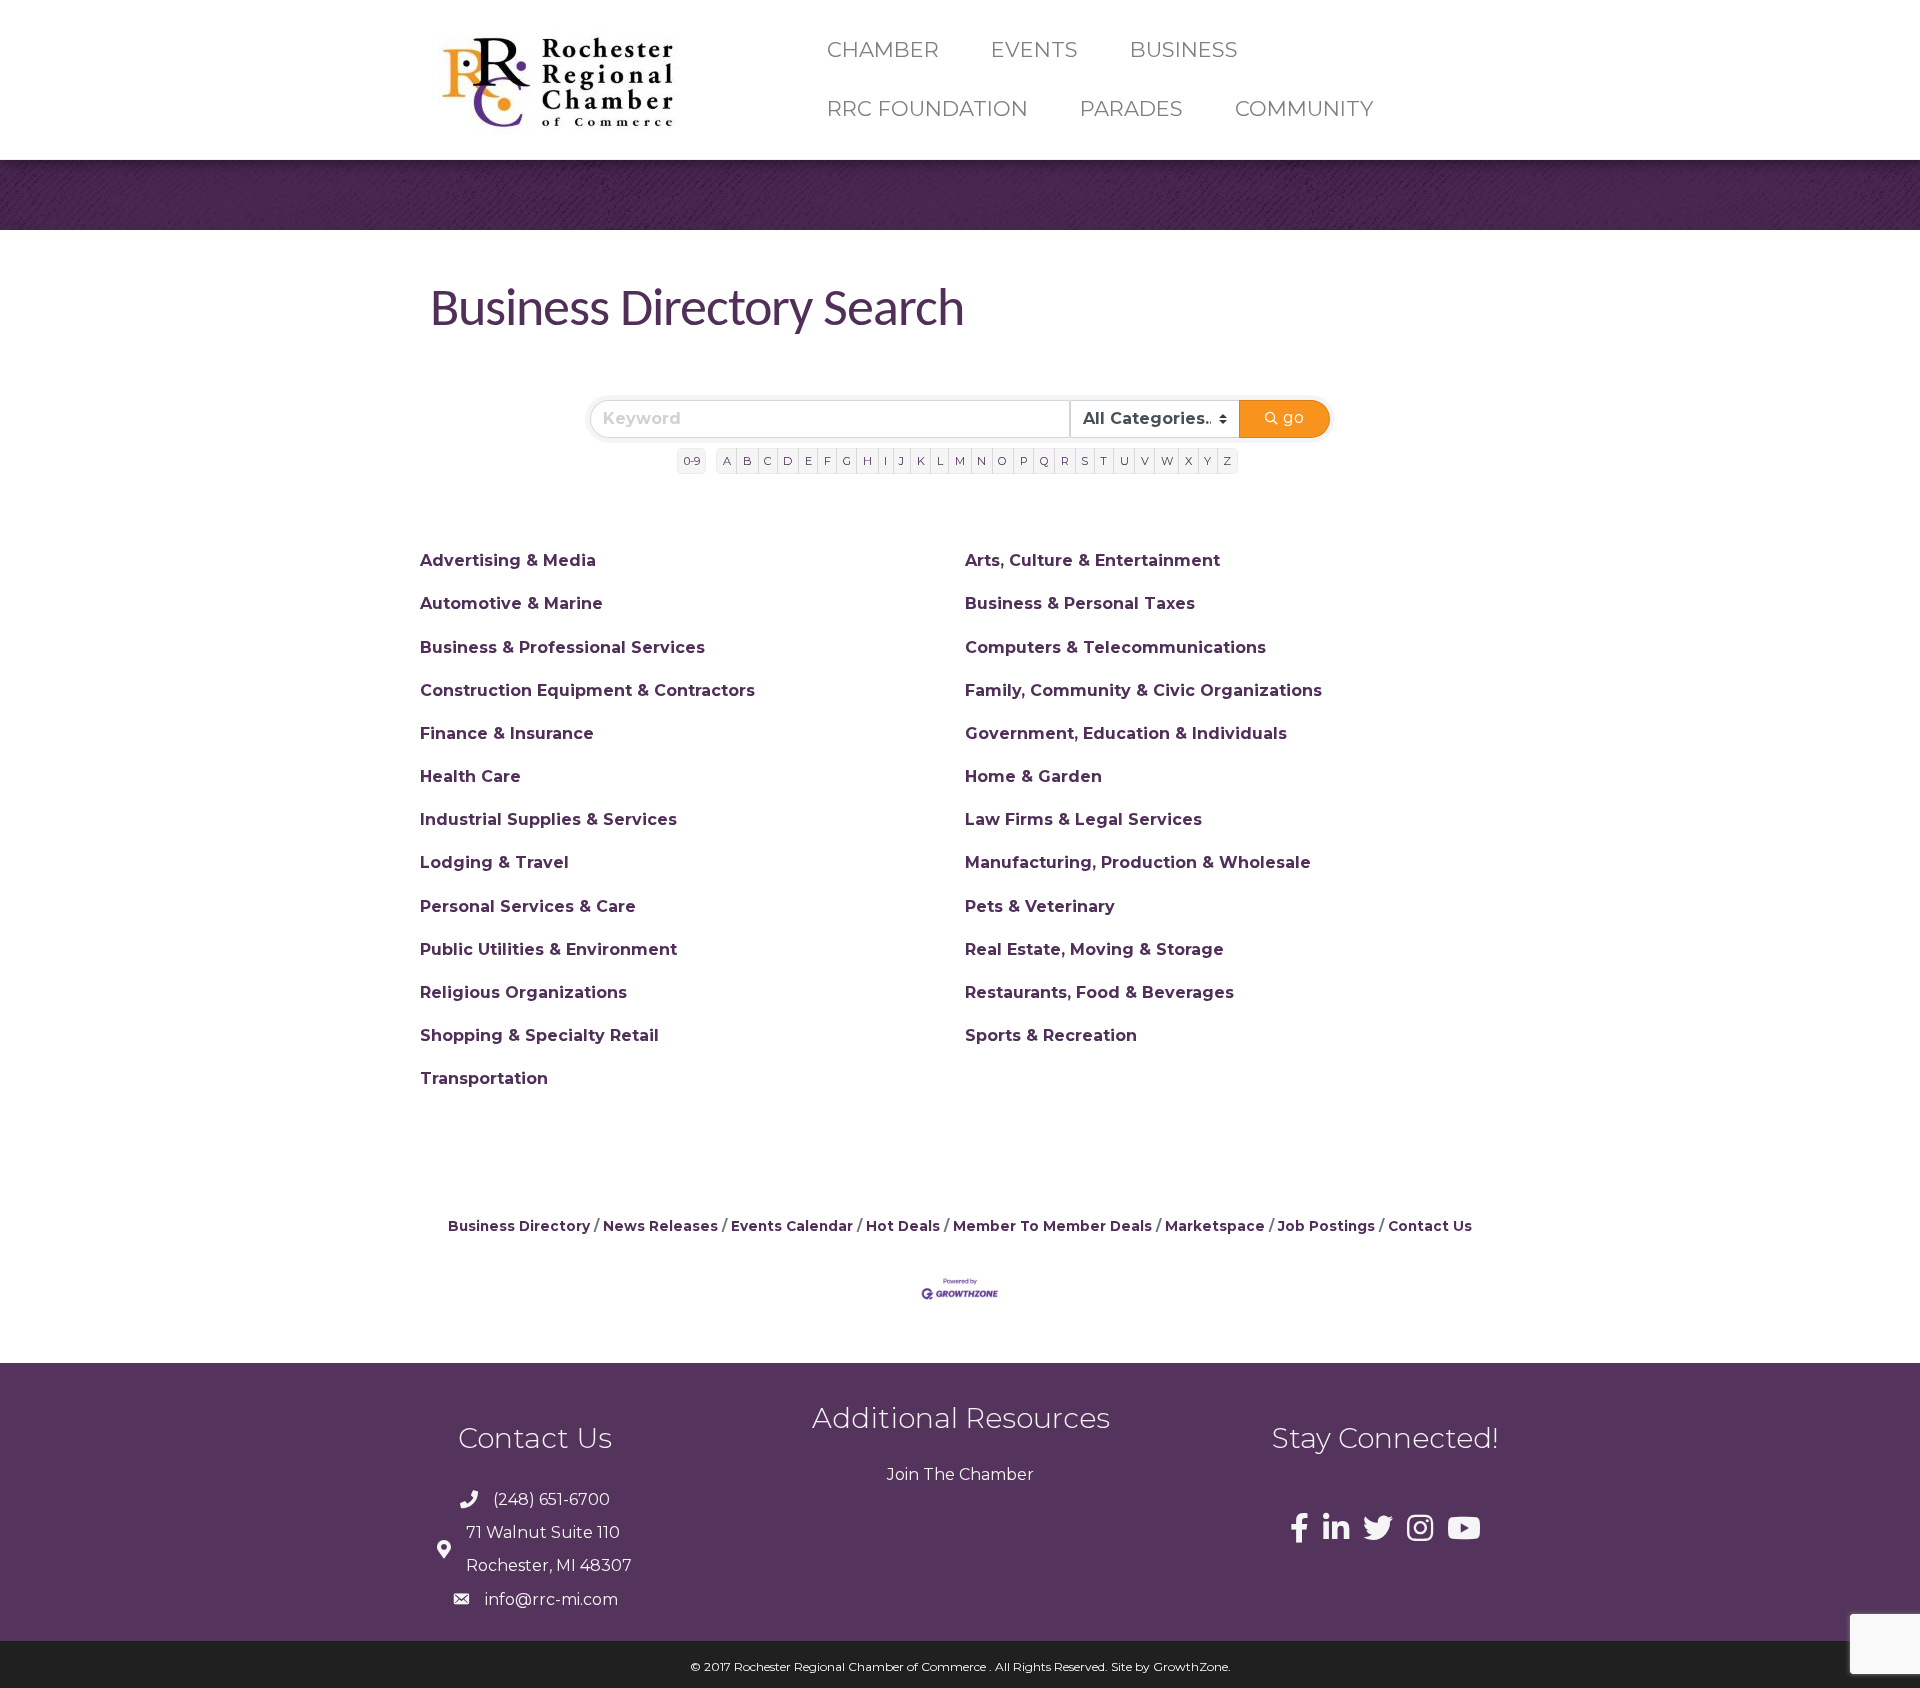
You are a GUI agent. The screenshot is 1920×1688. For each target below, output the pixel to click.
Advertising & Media (508, 560)
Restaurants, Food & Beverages (1099, 992)
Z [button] (1227, 461)
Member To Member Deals (1052, 1226)
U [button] (1124, 461)
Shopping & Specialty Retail (539, 1035)
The (937, 1474)
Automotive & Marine (511, 603)
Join (903, 1474)
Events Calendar (792, 1226)
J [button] (901, 461)
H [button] (867, 461)
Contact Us (1430, 1226)
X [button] (1188, 461)
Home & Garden (1033, 776)
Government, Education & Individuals (1126, 733)
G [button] (847, 461)
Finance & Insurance (507, 733)
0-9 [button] (692, 461)
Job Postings (1326, 1226)
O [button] (1002, 461)
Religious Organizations (523, 992)
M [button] (960, 461)
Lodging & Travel (494, 862)
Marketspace (1215, 1226)
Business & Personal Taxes (1080, 603)
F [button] (827, 461)
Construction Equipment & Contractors (587, 690)
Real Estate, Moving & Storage (1094, 949)
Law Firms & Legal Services (1083, 819)
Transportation (484, 1078)
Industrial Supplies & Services (548, 819)
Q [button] (1044, 461)
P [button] (1024, 461)
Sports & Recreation (1051, 1035)
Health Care (470, 776)
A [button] (727, 461)
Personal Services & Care (528, 906)
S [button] (1084, 461)
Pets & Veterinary (1040, 906)
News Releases (660, 1226)
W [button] (1167, 461)
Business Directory (519, 1226)
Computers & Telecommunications (1115, 647)
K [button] (921, 461)
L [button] (940, 461)
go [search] (1293, 417)
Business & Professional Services (562, 647)
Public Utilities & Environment (548, 949)
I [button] (885, 461)
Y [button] (1207, 461)
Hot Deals (903, 1226)
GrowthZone (1190, 1666)
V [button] (1145, 461)
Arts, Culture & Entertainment (1092, 560)
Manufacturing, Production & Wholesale (1138, 862)
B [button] (747, 461)
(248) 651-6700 (551, 1499)
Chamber (994, 1474)
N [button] (981, 461)
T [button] (1103, 461)
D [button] (787, 461)
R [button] (1065, 461)
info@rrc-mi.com (551, 1599)
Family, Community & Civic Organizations (1143, 690)
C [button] (767, 461)
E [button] (808, 461)
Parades (1131, 108)
